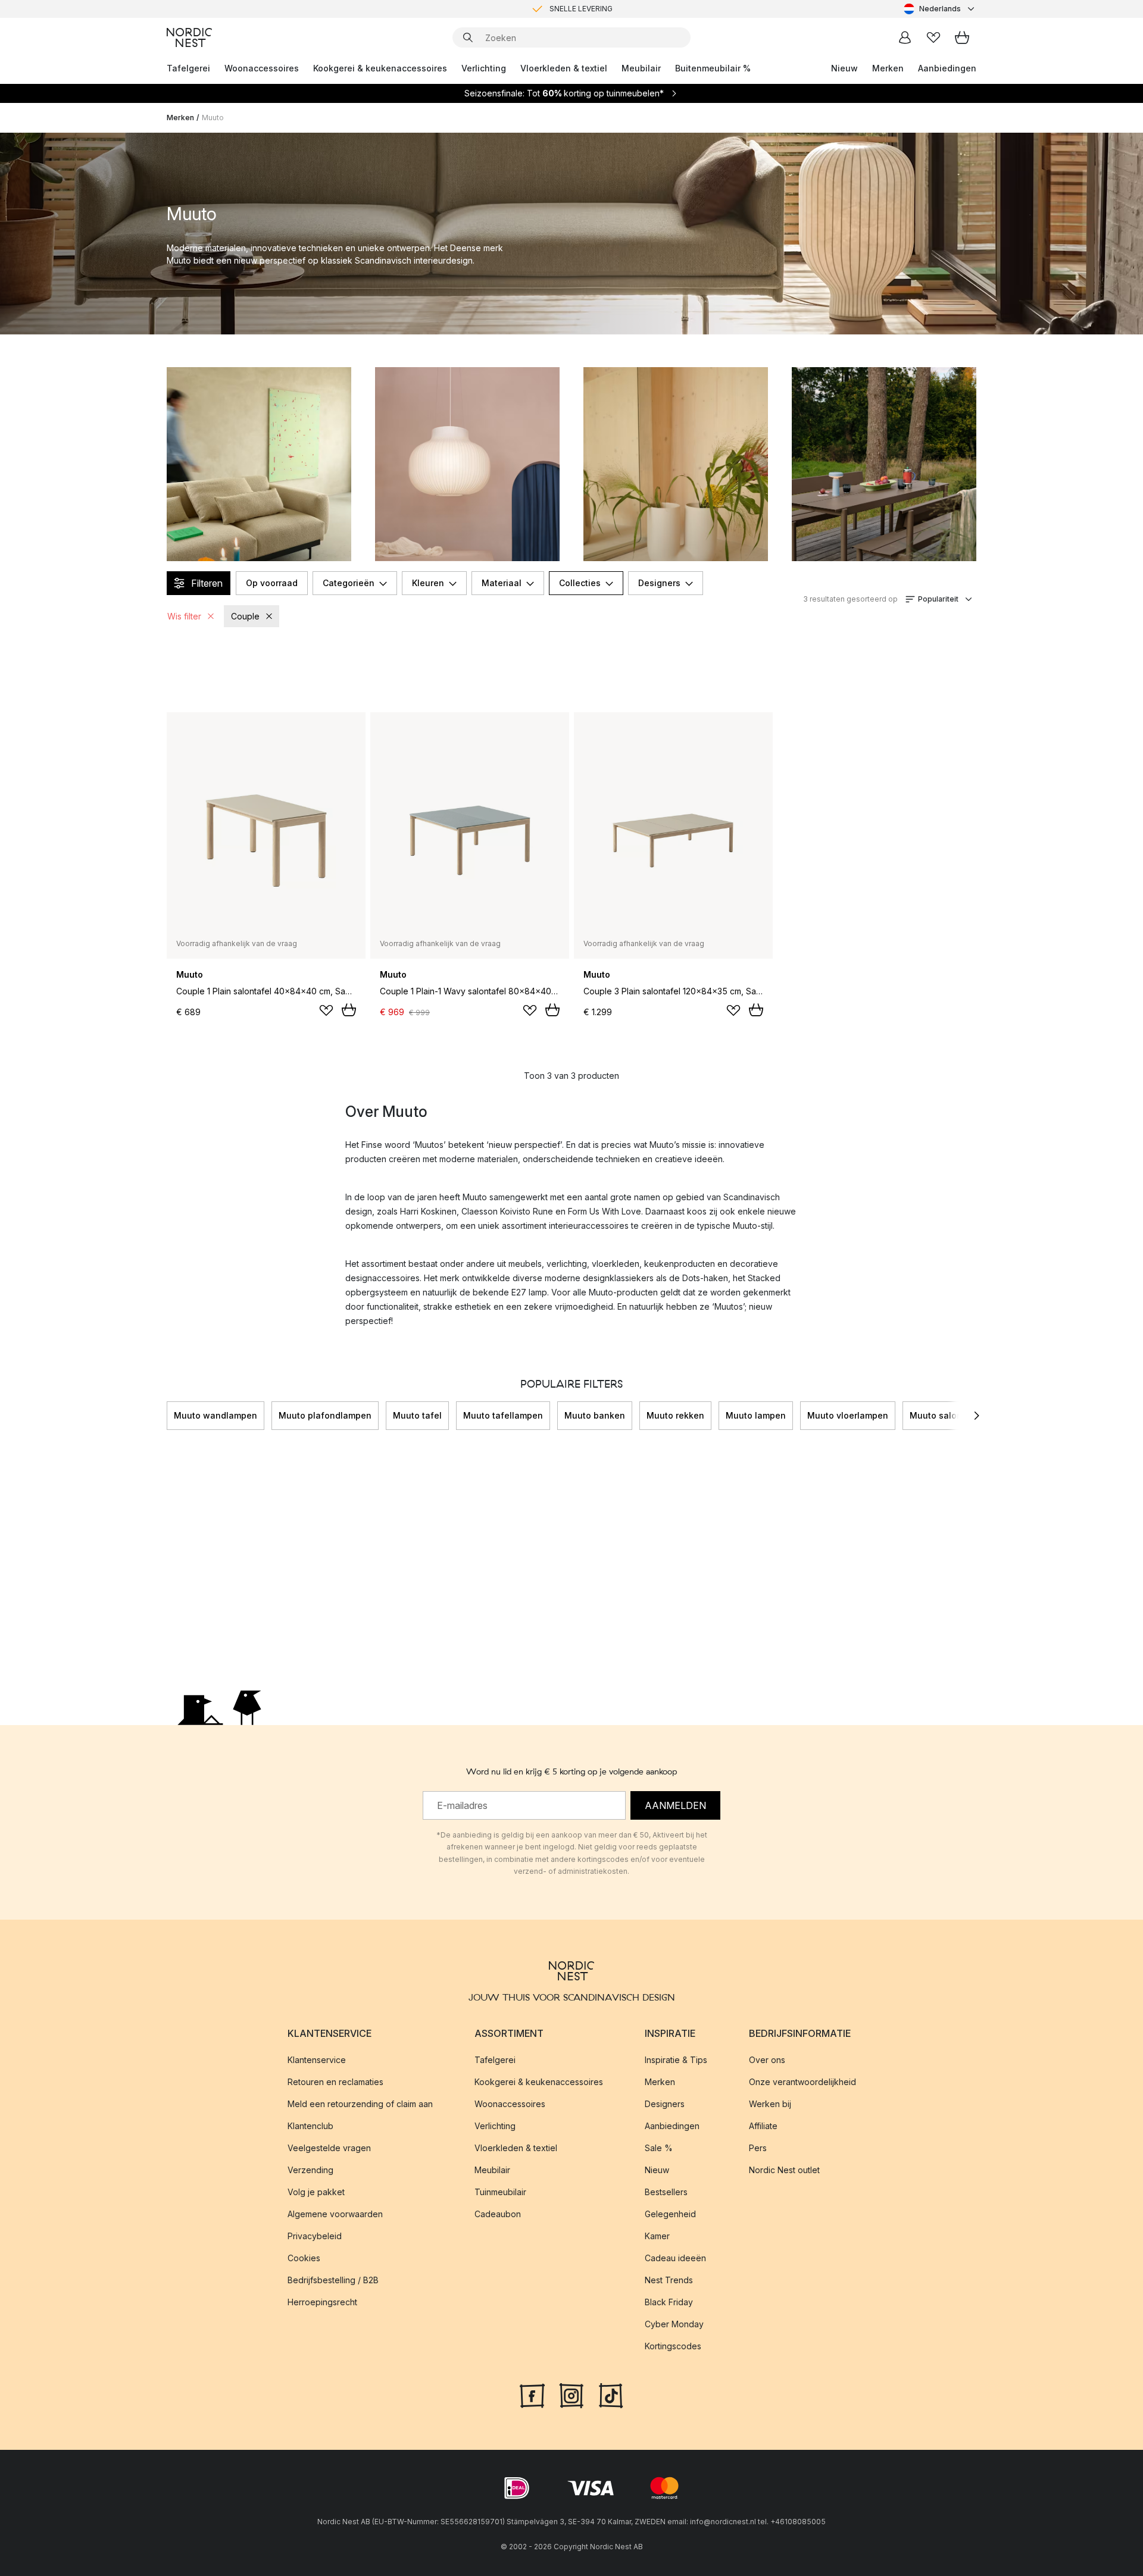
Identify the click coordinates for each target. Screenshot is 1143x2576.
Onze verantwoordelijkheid (802, 2082)
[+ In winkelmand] (349, 1010)
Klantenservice (317, 2060)
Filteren (207, 583)
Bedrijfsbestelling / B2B (333, 2280)
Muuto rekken (675, 1415)
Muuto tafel (417, 1415)
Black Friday (669, 2302)
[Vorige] (167, 1416)
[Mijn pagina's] (905, 37)
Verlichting (484, 68)
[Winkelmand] (962, 37)
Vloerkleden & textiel (564, 68)
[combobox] (940, 9)
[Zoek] (468, 37)
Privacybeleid (315, 2236)
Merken (888, 68)
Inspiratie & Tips (676, 2060)
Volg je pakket (316, 2192)
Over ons (767, 2060)
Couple (245, 616)
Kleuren (428, 583)
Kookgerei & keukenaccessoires (380, 68)
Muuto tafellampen (503, 1415)
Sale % (659, 2148)
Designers (659, 583)
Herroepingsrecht (322, 2302)
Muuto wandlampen (216, 1415)
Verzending (310, 2170)
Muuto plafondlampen (325, 1415)
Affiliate (763, 2126)
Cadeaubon (498, 2214)
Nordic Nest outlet (784, 2170)
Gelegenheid (670, 2214)
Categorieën (349, 583)
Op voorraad (272, 583)
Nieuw (844, 68)
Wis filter (184, 616)
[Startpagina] (189, 37)
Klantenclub (310, 2126)
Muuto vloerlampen (848, 1415)
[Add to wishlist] (326, 1010)
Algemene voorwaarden (335, 2214)
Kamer (657, 2236)
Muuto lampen (756, 1415)
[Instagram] (571, 2395)
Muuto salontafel (946, 1415)
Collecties (580, 583)
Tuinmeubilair (500, 2192)
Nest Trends (669, 2280)
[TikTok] (611, 2395)
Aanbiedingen (947, 68)
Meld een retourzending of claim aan (360, 2104)
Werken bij (770, 2104)
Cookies (304, 2258)
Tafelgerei (188, 68)
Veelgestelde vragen (329, 2148)
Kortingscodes (673, 2346)
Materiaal (502, 583)
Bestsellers (666, 2192)
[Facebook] (532, 2395)
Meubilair (641, 68)
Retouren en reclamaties (335, 2082)
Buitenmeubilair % (713, 68)
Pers (758, 2148)
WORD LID (621, 9)
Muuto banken (595, 1415)
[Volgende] (976, 1416)
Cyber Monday (674, 2324)
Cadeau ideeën (675, 2258)
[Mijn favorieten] (933, 37)
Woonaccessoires (262, 68)
